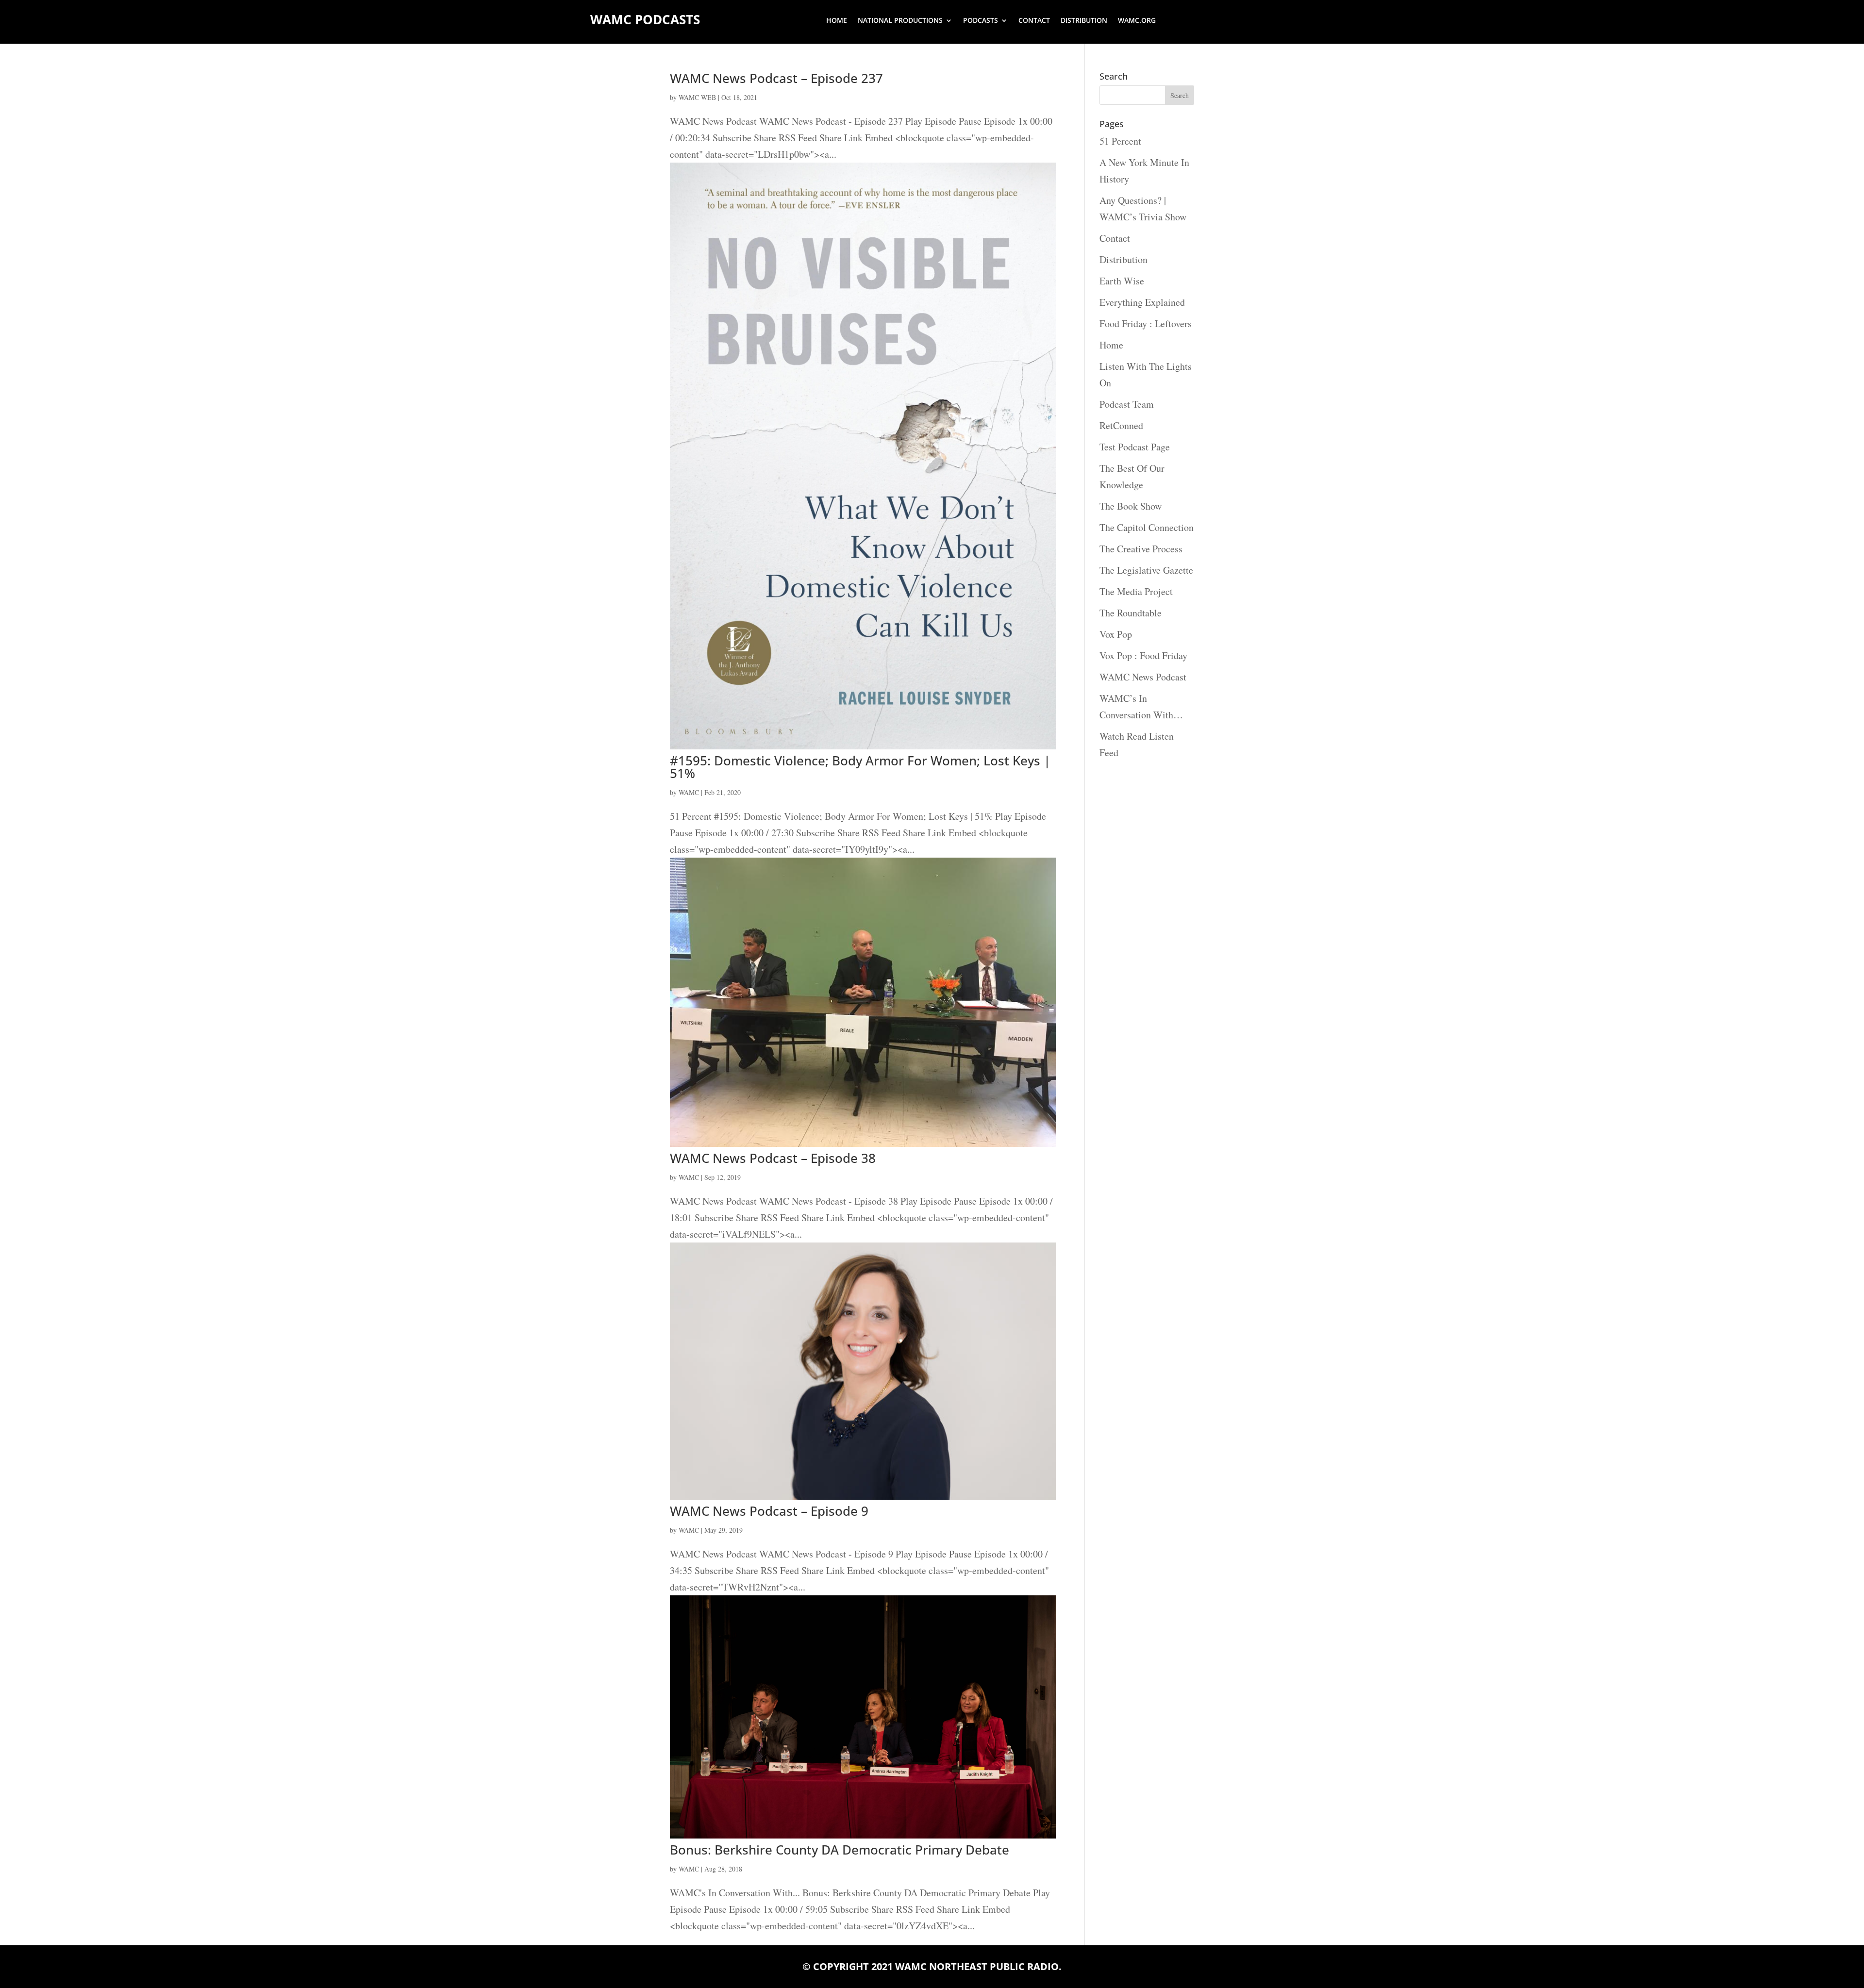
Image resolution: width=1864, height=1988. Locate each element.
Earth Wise (1122, 281)
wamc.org (1137, 21)
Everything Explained (1142, 302)
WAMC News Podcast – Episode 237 (776, 78)
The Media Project (1136, 591)
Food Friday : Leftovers (1146, 323)
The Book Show (1131, 506)
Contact (1034, 21)
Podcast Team (1127, 404)
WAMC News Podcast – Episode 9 (769, 1511)
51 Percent (1120, 141)
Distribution (1084, 21)
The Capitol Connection (1147, 527)
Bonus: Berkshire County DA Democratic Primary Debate (840, 1850)
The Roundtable (1131, 613)
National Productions (900, 21)
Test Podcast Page (1135, 447)
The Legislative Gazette (1146, 570)
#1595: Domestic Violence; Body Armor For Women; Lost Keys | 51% (860, 767)
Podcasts (981, 21)
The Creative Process (1141, 549)
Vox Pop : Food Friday (1143, 655)
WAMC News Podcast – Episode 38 (773, 1158)
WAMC (689, 792)
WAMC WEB (697, 97)
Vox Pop (1116, 634)
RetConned (1121, 425)
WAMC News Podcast (1143, 677)
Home (837, 21)
